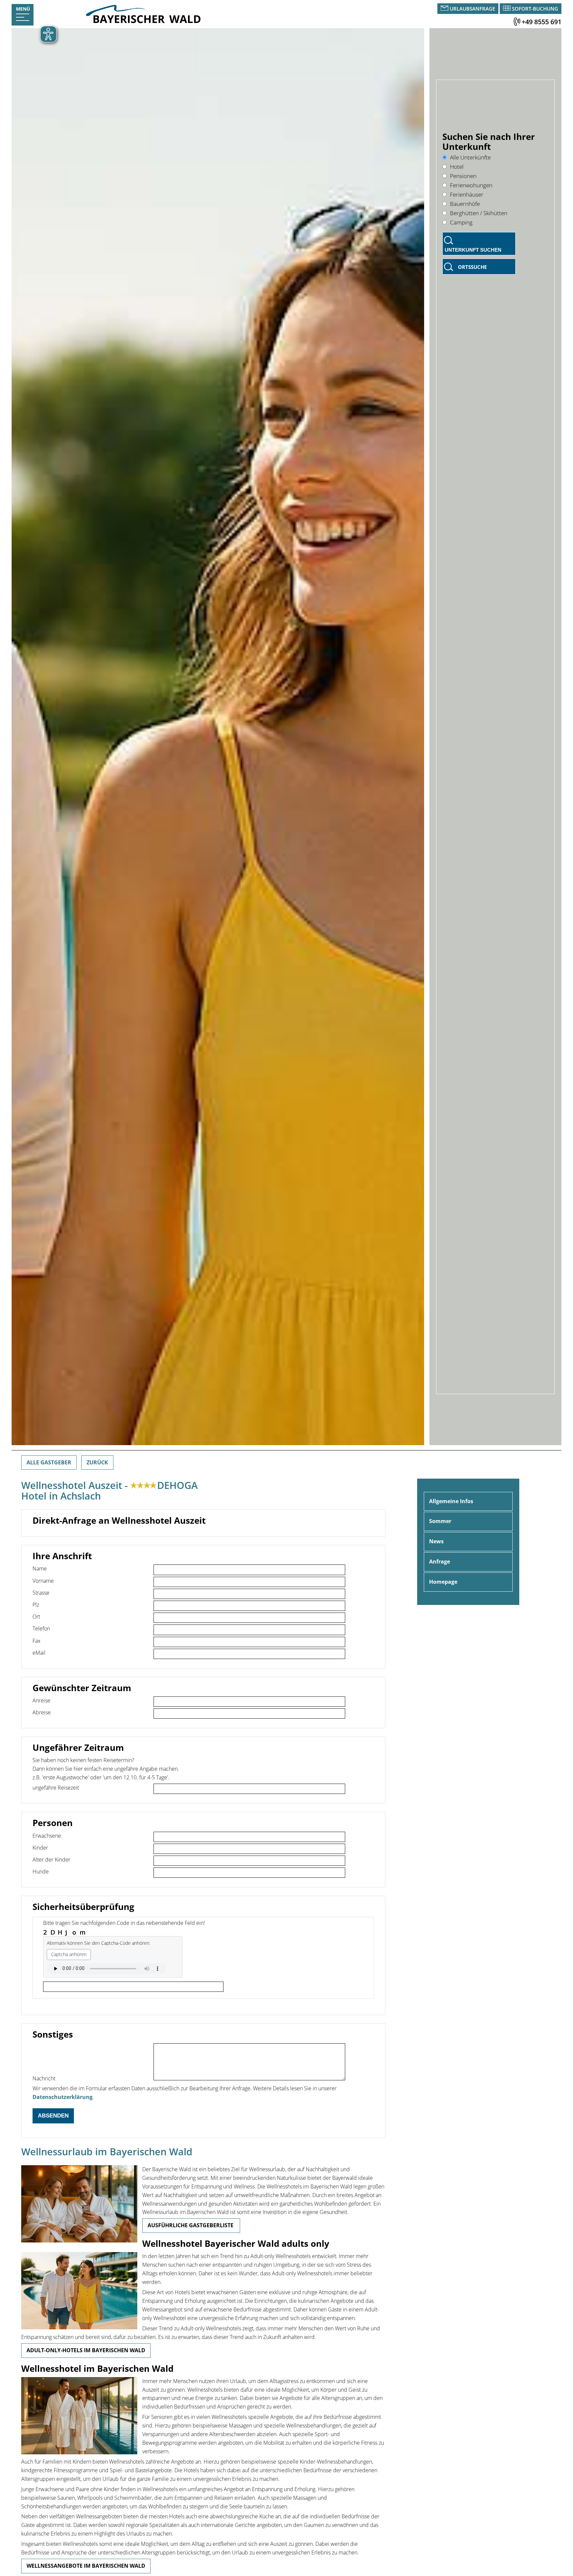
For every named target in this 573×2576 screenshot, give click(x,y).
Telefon (41, 1628)
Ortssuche (472, 267)
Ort (36, 1617)
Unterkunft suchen (473, 250)
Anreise (41, 1700)
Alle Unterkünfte (470, 157)
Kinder (40, 1848)
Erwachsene (47, 1836)
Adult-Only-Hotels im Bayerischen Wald (86, 2350)
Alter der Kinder (51, 1860)
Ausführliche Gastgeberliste (191, 2225)
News (436, 1541)
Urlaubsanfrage (472, 9)
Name (40, 1568)
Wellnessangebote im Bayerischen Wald (86, 2566)
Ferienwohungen (471, 185)
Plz (36, 1605)
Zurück (97, 1462)
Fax (36, 1641)
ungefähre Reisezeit (56, 1788)
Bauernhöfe (465, 204)
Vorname (43, 1581)
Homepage (443, 1582)
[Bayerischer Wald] (143, 21)
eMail (39, 1653)
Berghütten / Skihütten (479, 213)
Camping (461, 222)
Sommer (440, 1521)
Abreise (42, 1712)
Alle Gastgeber (49, 1462)
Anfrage (440, 1562)
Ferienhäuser (467, 194)
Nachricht (44, 2078)
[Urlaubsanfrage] (445, 9)
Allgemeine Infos (451, 1501)
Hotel (457, 167)
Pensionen (463, 176)
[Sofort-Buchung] (507, 9)
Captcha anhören (69, 1954)
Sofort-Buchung (535, 9)
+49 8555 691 (541, 22)
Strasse (41, 1593)
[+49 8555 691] (517, 22)
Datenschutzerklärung (63, 2097)
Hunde (41, 1871)
